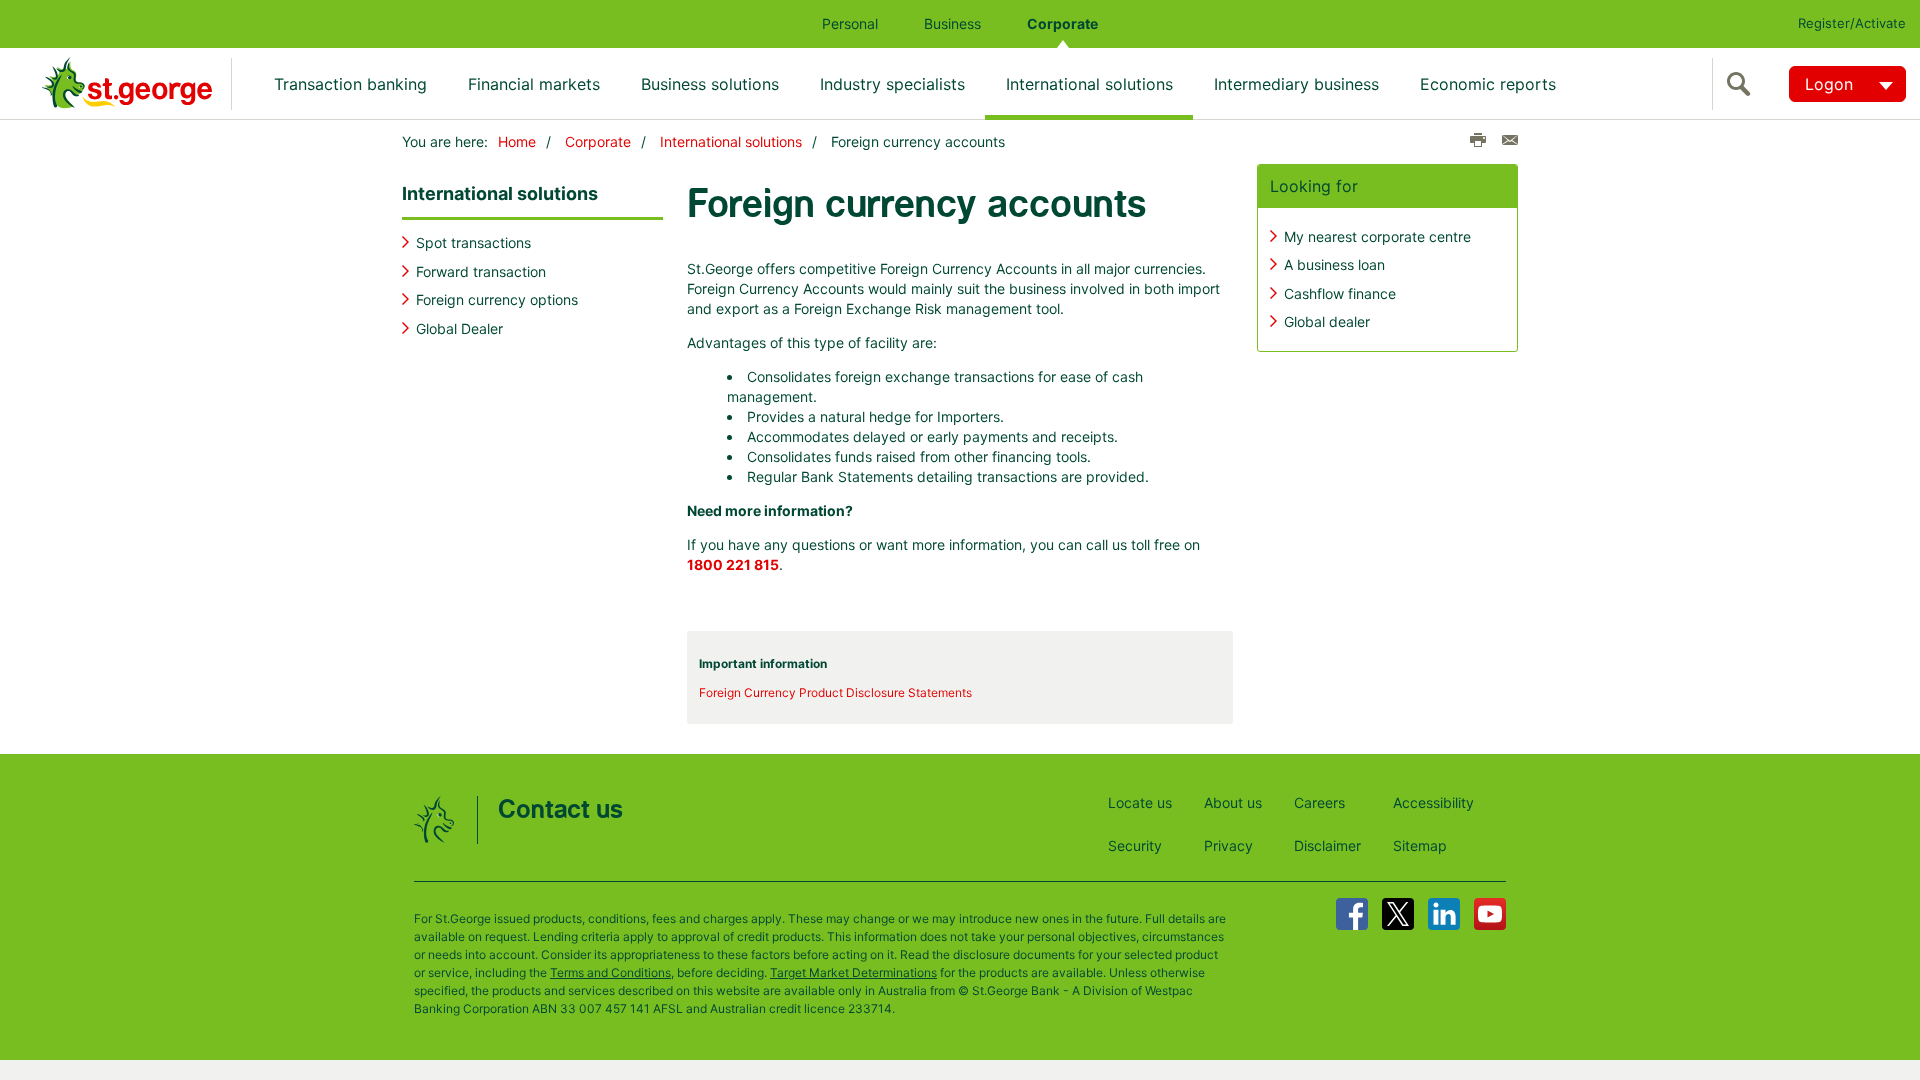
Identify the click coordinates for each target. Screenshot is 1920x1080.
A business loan (1334, 264)
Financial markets (534, 84)
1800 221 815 (733, 564)
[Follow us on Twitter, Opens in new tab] (1398, 914)
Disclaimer (1327, 845)
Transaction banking (350, 84)
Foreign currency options (497, 299)
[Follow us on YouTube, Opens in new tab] (1490, 914)
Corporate (1062, 23)
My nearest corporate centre (1377, 236)
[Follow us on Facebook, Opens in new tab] (1352, 914)
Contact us (560, 810)
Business (952, 23)
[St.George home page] (136, 83)
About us (1233, 802)
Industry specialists (892, 84)
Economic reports (1488, 84)
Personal (850, 23)
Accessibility (1433, 802)
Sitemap (1420, 845)
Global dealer (1327, 321)
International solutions (1089, 84)
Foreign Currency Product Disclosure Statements (835, 692)
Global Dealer (459, 328)
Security (1135, 845)
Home (517, 141)
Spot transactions (473, 242)
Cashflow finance (1340, 293)
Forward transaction (481, 271)
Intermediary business (1296, 84)
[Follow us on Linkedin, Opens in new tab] (1444, 914)
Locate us (1140, 802)
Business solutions (710, 84)
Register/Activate (1852, 23)
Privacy (1228, 845)
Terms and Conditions (610, 972)
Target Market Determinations (853, 972)
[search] (1743, 84)
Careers (1319, 802)
